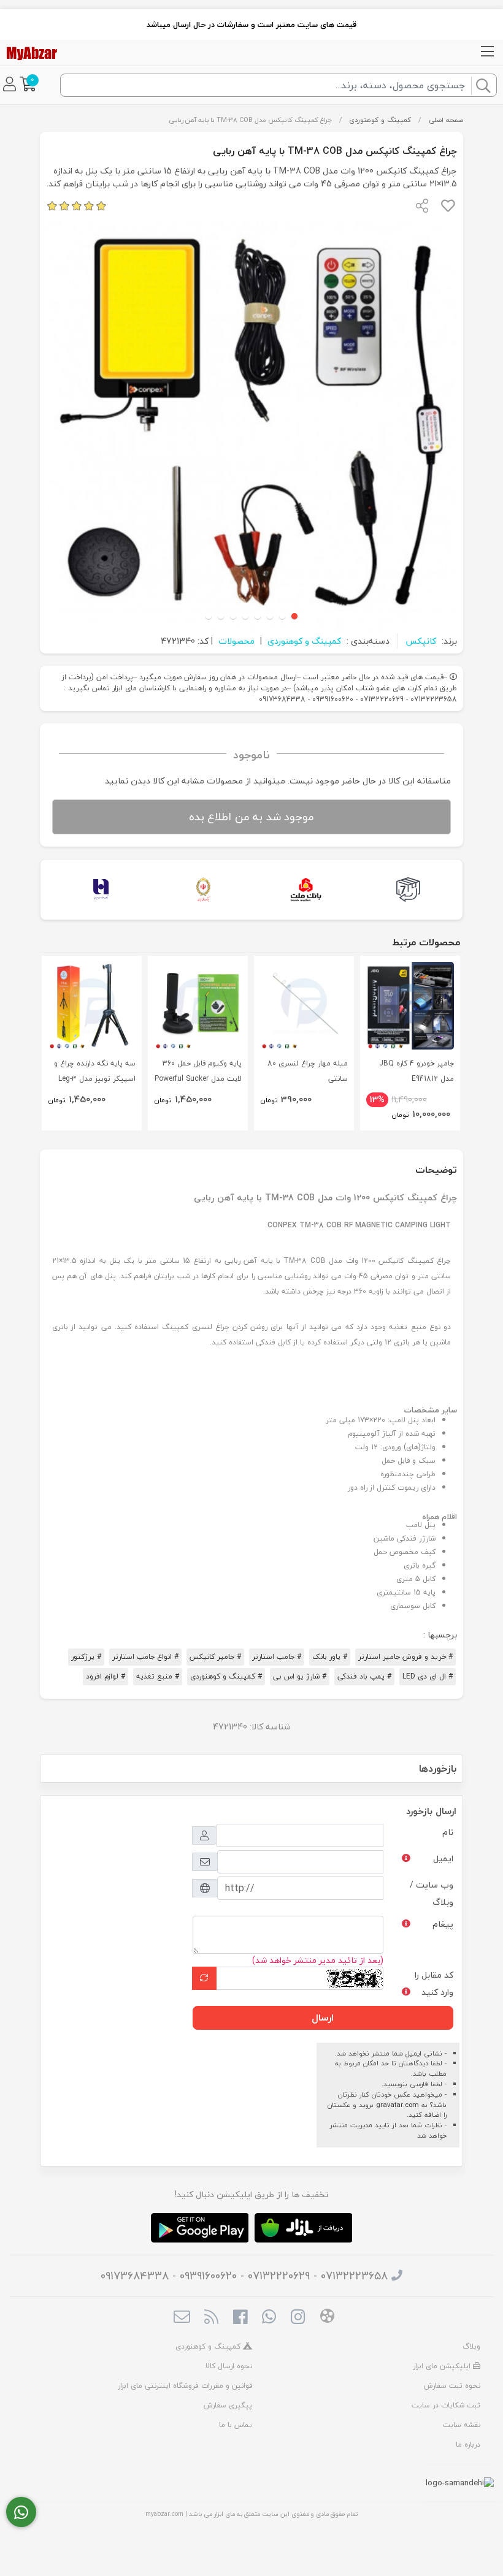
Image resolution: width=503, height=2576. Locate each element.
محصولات (236, 641)
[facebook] (240, 2319)
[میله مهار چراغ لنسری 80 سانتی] (304, 1006)
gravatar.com (397, 2105)
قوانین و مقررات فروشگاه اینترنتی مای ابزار (185, 2386)
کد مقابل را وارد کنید (434, 1983)
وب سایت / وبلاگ (432, 1893)
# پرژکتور (86, 1657)
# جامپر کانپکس (215, 1657)
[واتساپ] (21, 2512)
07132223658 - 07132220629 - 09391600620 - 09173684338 (244, 2276)
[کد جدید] (204, 1978)
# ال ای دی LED (428, 1676)
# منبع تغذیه (158, 1676)
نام (448, 1832)
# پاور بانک (330, 1657)
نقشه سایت (462, 2425)
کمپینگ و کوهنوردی (380, 120)
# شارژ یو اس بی (300, 1676)
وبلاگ (471, 2346)
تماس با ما (236, 2425)
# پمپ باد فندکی (364, 1676)
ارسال (323, 2018)
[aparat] (327, 2318)
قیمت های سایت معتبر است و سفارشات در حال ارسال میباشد (251, 25)
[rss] (211, 2319)
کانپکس (421, 641)
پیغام (443, 1924)
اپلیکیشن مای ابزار (443, 2366)
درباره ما (468, 2445)
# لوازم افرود (106, 1676)
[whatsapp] (269, 2319)
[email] (182, 2319)
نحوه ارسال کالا (229, 2366)
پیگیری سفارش (228, 2405)
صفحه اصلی (446, 120)
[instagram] (298, 2319)
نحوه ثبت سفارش (452, 2386)
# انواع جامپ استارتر (145, 1657)
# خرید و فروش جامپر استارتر (405, 1657)
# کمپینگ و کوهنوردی (226, 1676)
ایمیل (443, 1858)
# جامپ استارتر (277, 1657)
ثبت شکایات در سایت (446, 2405)
